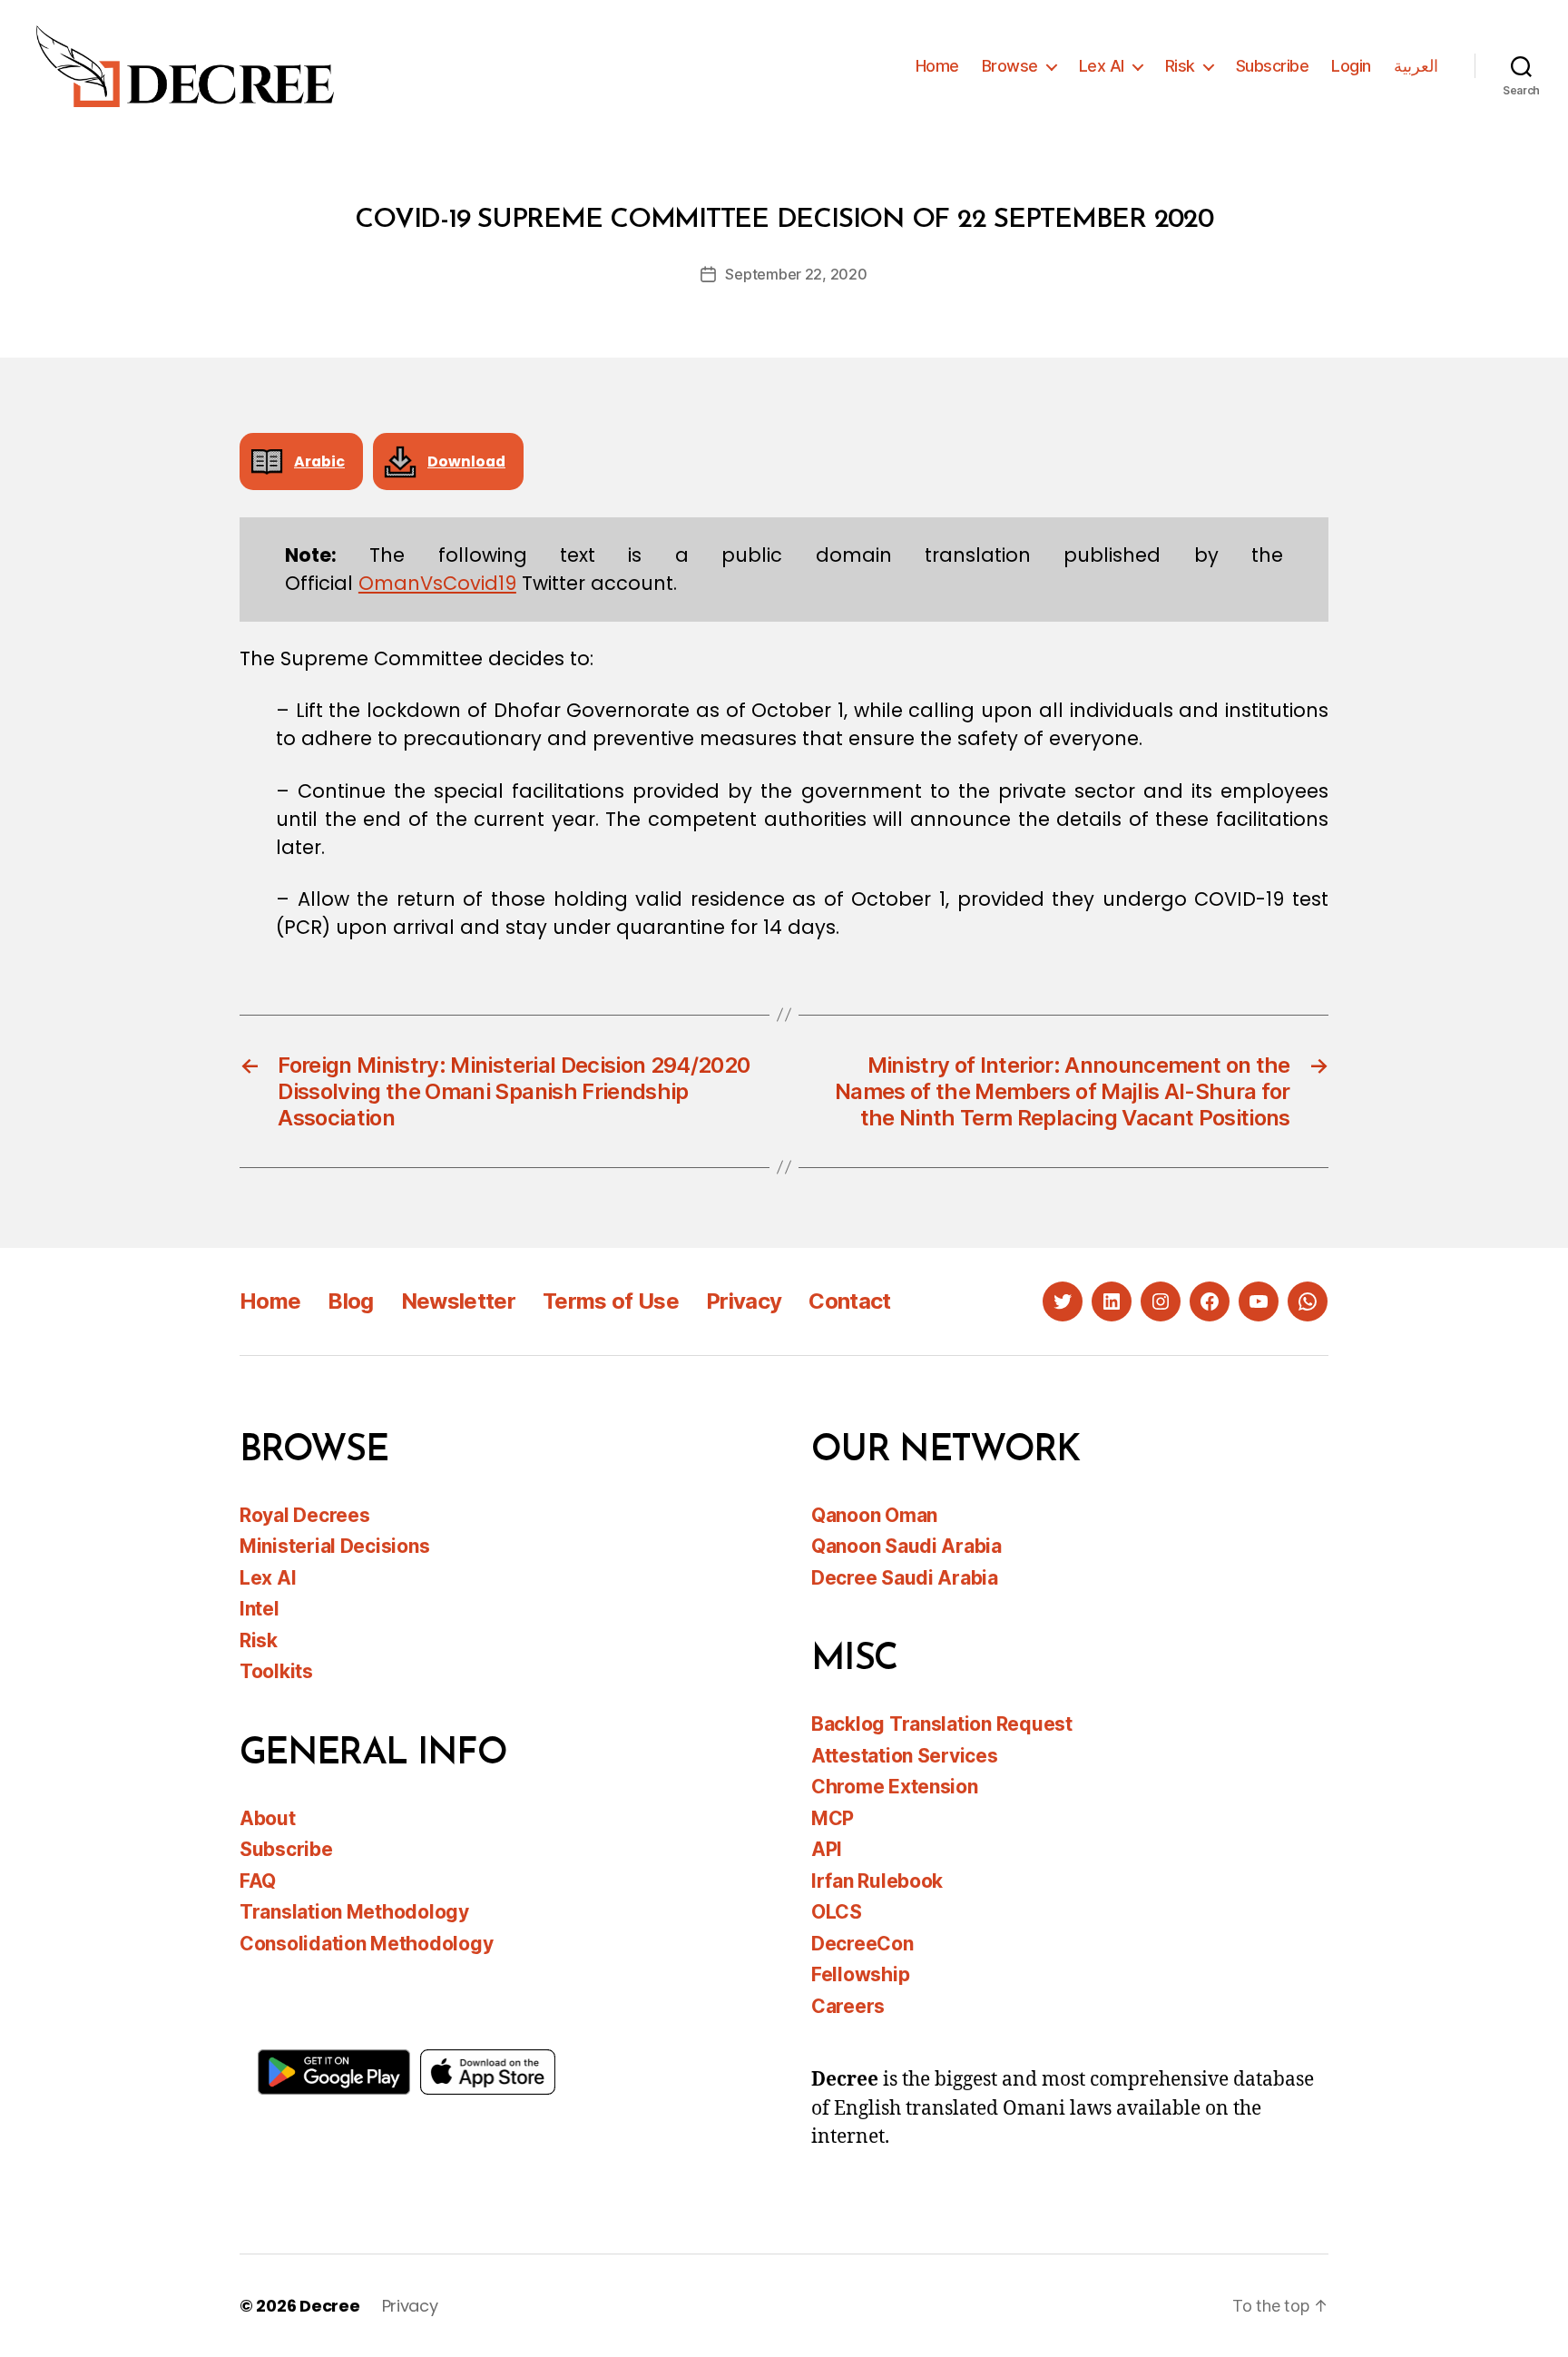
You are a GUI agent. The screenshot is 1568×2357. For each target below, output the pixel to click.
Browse (1010, 66)
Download (466, 462)
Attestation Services (905, 1756)
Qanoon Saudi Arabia (906, 1546)
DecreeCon (862, 1944)
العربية (1416, 66)
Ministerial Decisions (334, 1546)
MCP (833, 1818)
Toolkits (276, 1671)
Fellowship (860, 1974)
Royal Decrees (305, 1515)
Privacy (744, 1301)
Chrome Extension (895, 1787)
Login (1351, 66)
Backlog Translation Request (942, 1724)
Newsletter (458, 1301)
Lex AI (1102, 66)
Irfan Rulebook (877, 1881)
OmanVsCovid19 (437, 583)
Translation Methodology (354, 1912)
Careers (848, 2006)
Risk (1180, 66)
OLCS (837, 1912)
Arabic (319, 462)
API (827, 1849)
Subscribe (1273, 66)
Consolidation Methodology (366, 1944)
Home (937, 66)
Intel (260, 1609)
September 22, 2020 (796, 274)
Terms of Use (611, 1301)
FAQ (258, 1881)
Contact (849, 1301)
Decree (329, 2306)
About (268, 1818)
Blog (350, 1301)
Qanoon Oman (874, 1515)
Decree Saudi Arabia (905, 1578)
